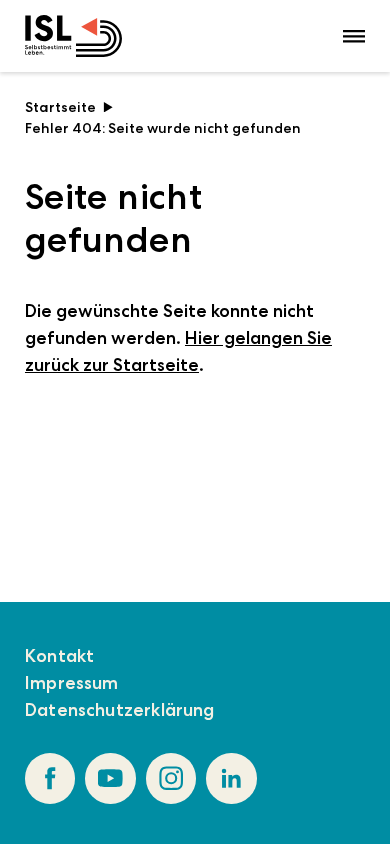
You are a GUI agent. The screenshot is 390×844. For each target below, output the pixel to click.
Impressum (72, 683)
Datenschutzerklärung (120, 710)
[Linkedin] (231, 778)
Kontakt (59, 656)
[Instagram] (171, 778)
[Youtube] (110, 778)
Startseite (60, 107)
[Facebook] (50, 778)
